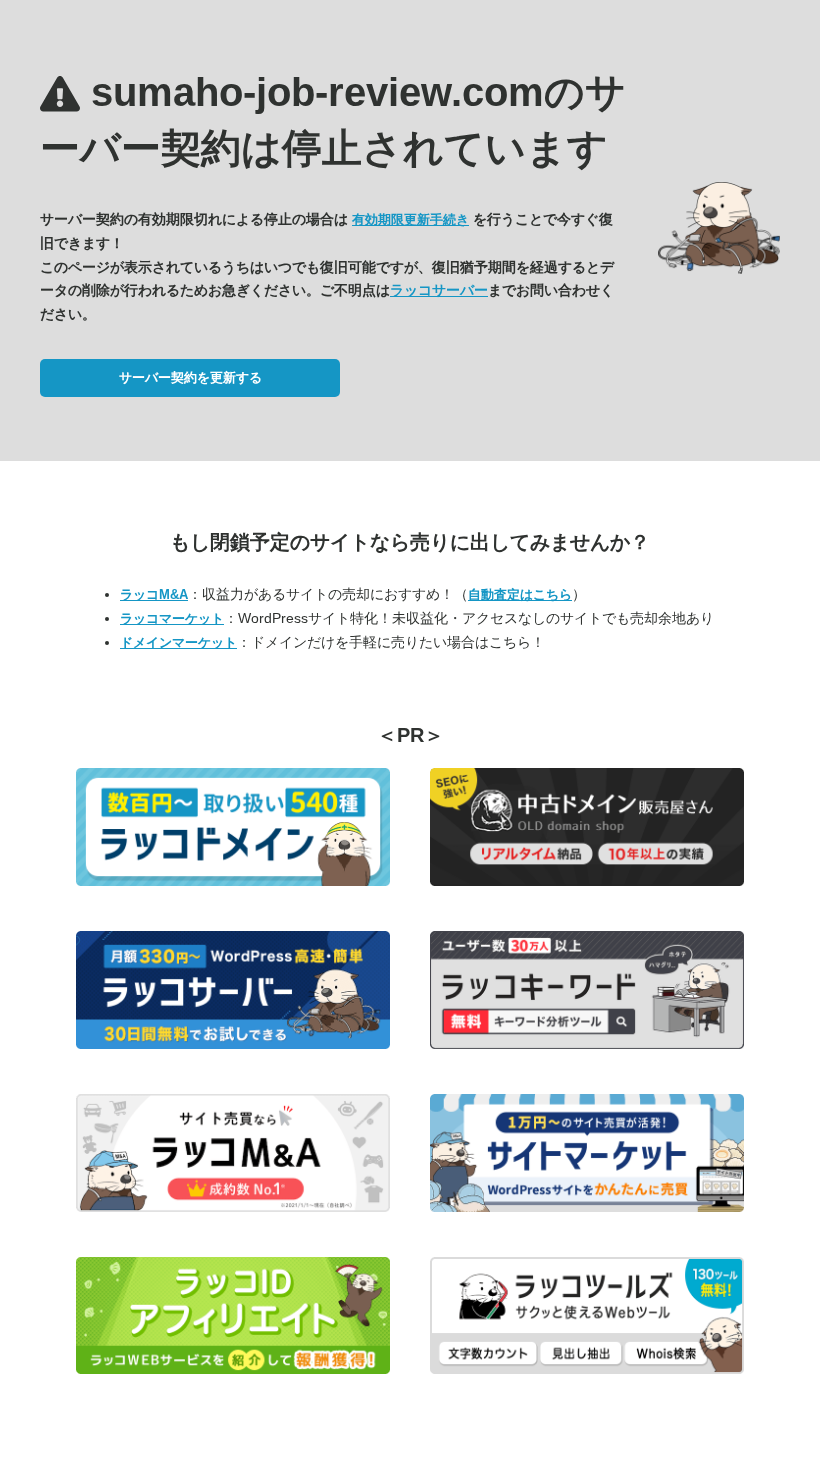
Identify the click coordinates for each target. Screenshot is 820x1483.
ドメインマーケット (178, 642)
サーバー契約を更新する (190, 377)
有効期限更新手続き (410, 219)
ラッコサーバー (439, 290)
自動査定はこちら (520, 594)
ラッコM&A (154, 594)
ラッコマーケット (172, 618)
